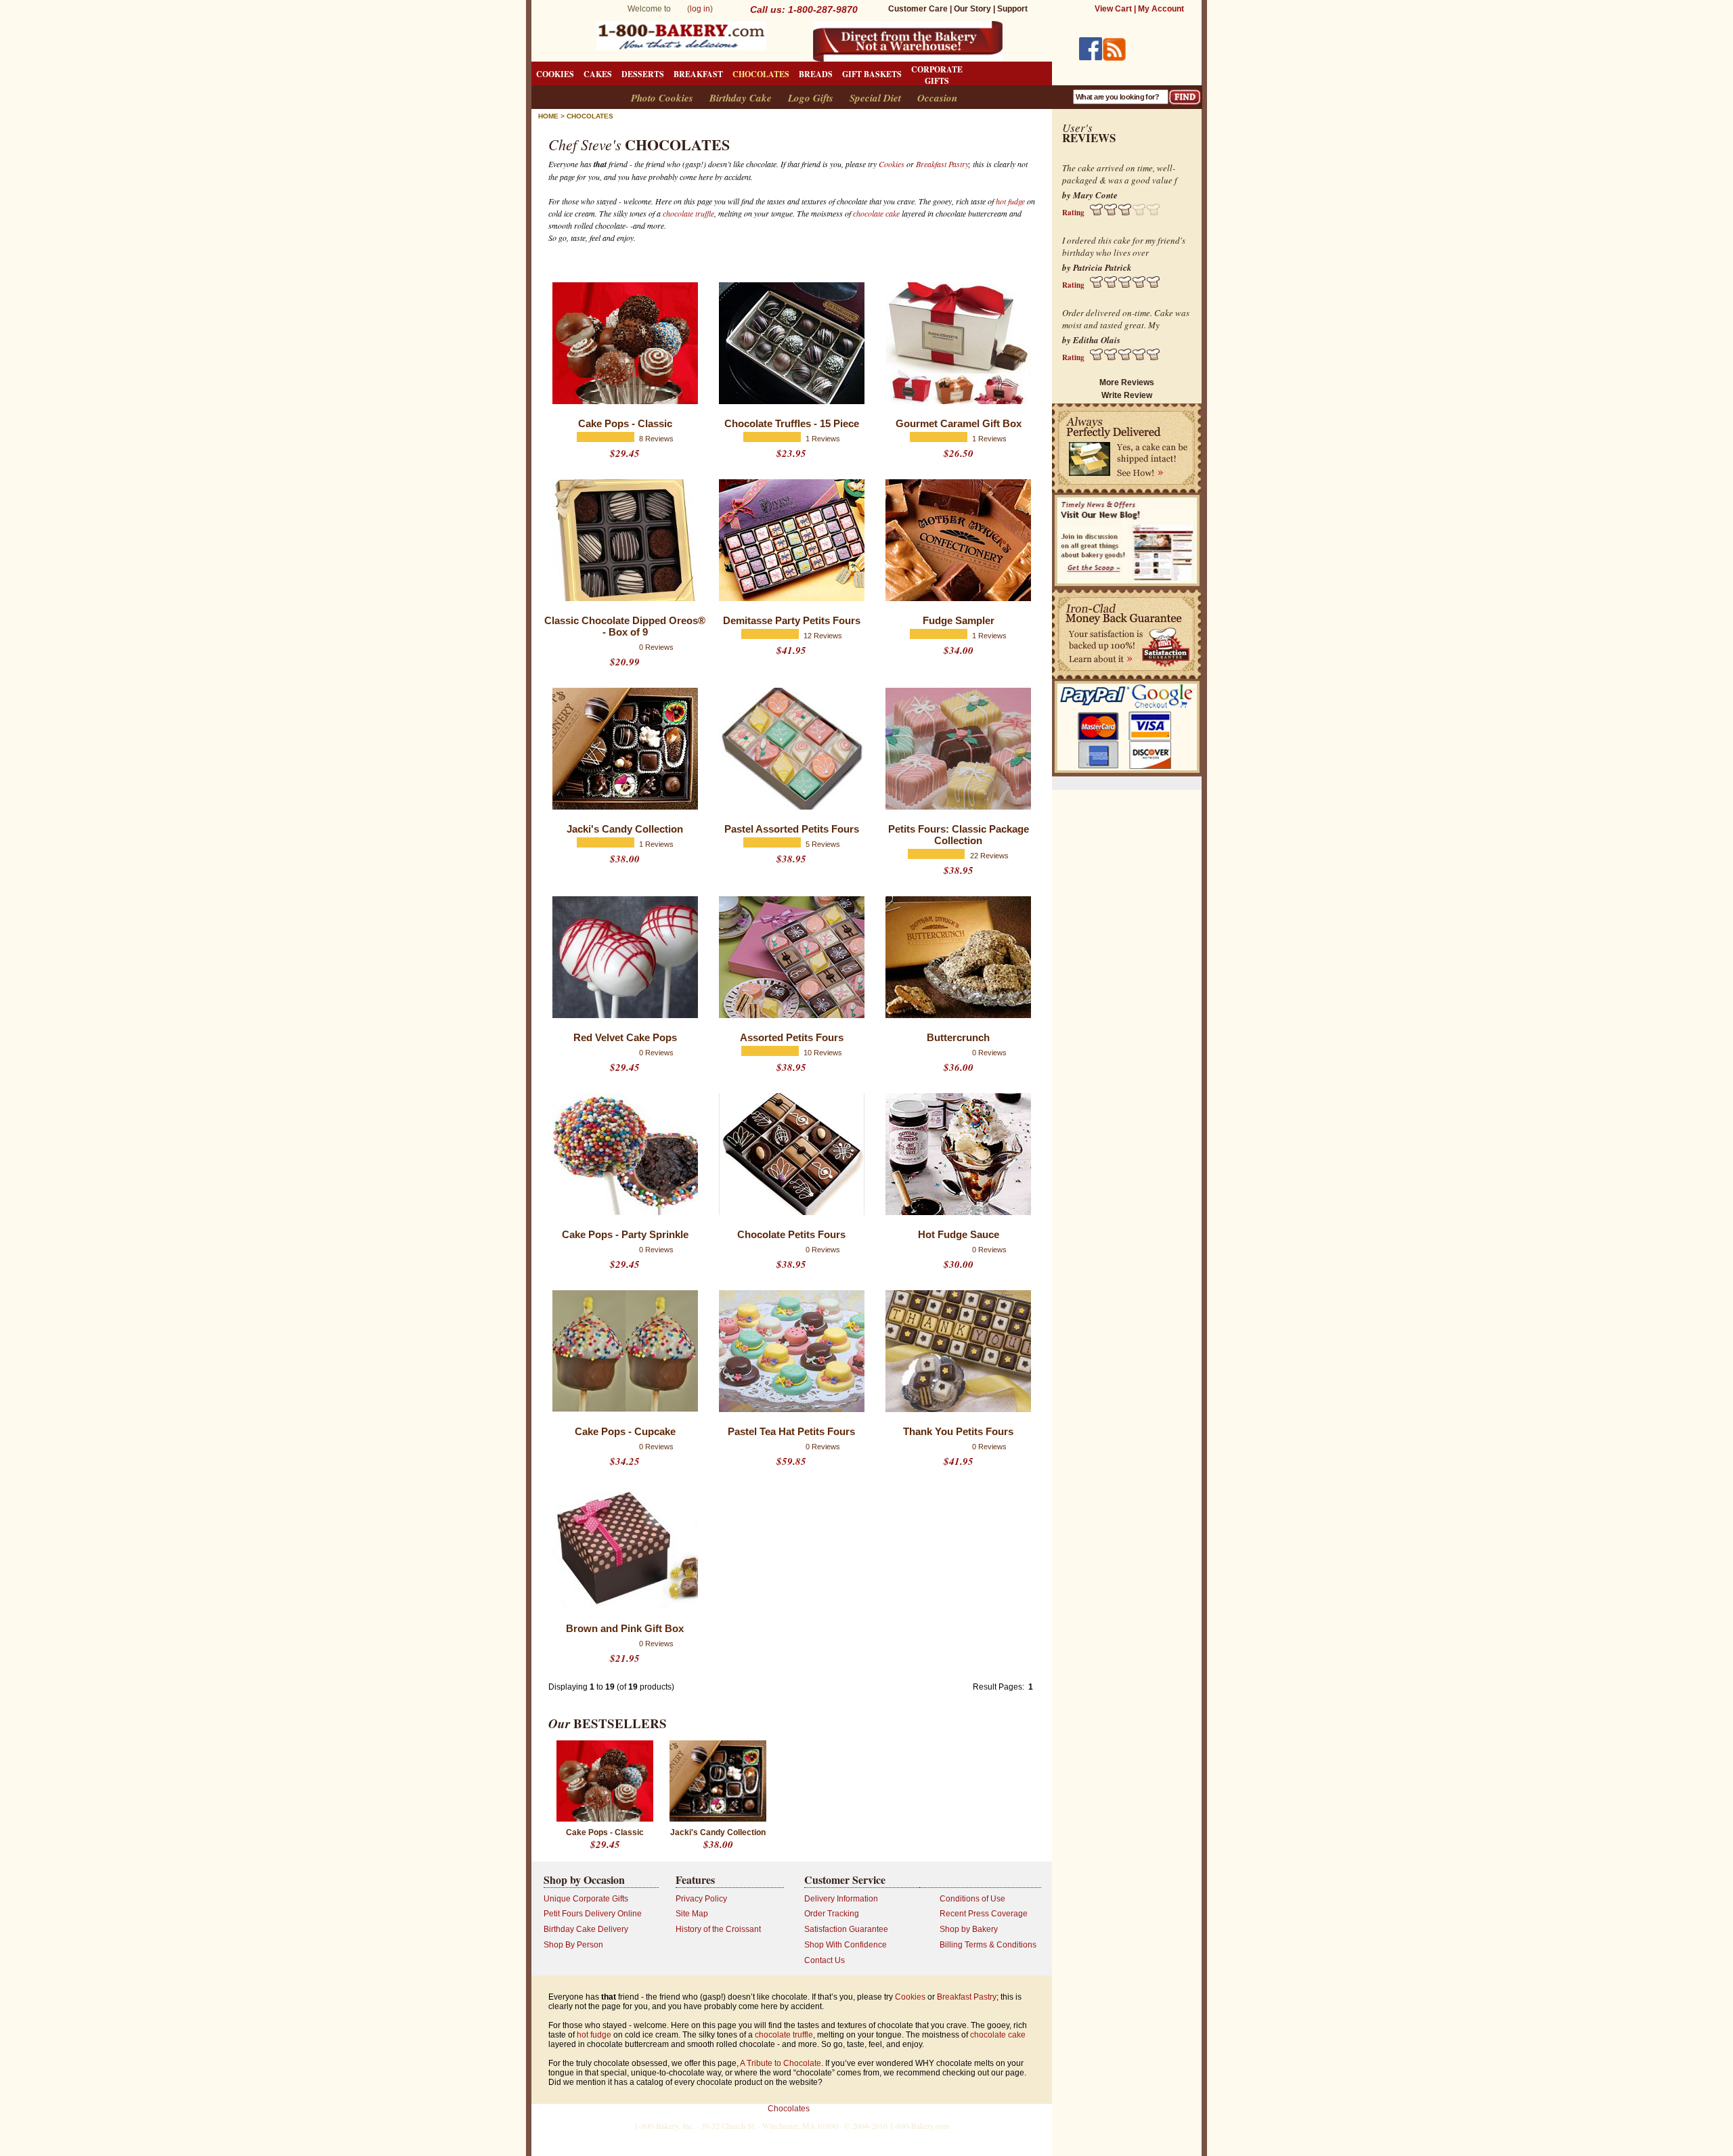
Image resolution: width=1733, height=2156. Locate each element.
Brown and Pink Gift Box (625, 1628)
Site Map (692, 1914)
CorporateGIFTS (937, 75)
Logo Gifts (811, 98)
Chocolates (761, 74)
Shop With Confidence (846, 1945)
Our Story (972, 9)
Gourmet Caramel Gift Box (959, 423)
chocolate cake (876, 213)
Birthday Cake (741, 98)
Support (1012, 9)
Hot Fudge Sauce (959, 1234)
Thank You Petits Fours (958, 1431)
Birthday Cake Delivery (586, 1929)
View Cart (1113, 9)
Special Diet (875, 98)
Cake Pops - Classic (625, 423)
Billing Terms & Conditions (988, 1945)
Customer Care (918, 9)
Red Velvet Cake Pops (625, 1037)
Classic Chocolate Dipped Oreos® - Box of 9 (625, 626)
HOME (548, 116)
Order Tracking (832, 1914)
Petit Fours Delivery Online (593, 1914)
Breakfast (698, 74)
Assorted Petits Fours (792, 1037)
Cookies (555, 74)
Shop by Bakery (969, 1929)
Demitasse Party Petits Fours (792, 620)
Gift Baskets (872, 74)
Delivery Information (841, 1899)
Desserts (643, 74)
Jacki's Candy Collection (625, 829)
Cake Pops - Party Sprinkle (625, 1234)
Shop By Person (573, 1945)
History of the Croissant (718, 1929)
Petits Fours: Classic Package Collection (959, 835)
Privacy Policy (701, 1899)
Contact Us (825, 1960)
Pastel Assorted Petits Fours (792, 829)
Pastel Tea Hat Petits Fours (791, 1431)
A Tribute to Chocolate (781, 2063)
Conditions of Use (972, 1899)
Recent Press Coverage (984, 1914)
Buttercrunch (958, 1037)
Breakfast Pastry (942, 164)
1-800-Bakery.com (919, 2126)
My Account (1161, 9)
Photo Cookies (662, 98)
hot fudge (1010, 201)
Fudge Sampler (959, 620)
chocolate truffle (688, 213)
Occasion (937, 98)
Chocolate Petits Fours (791, 1234)
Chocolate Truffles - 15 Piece (792, 423)
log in (700, 9)
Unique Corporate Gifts (586, 1899)
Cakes (598, 74)
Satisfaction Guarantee (846, 1929)
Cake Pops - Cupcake (625, 1431)
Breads (816, 74)
